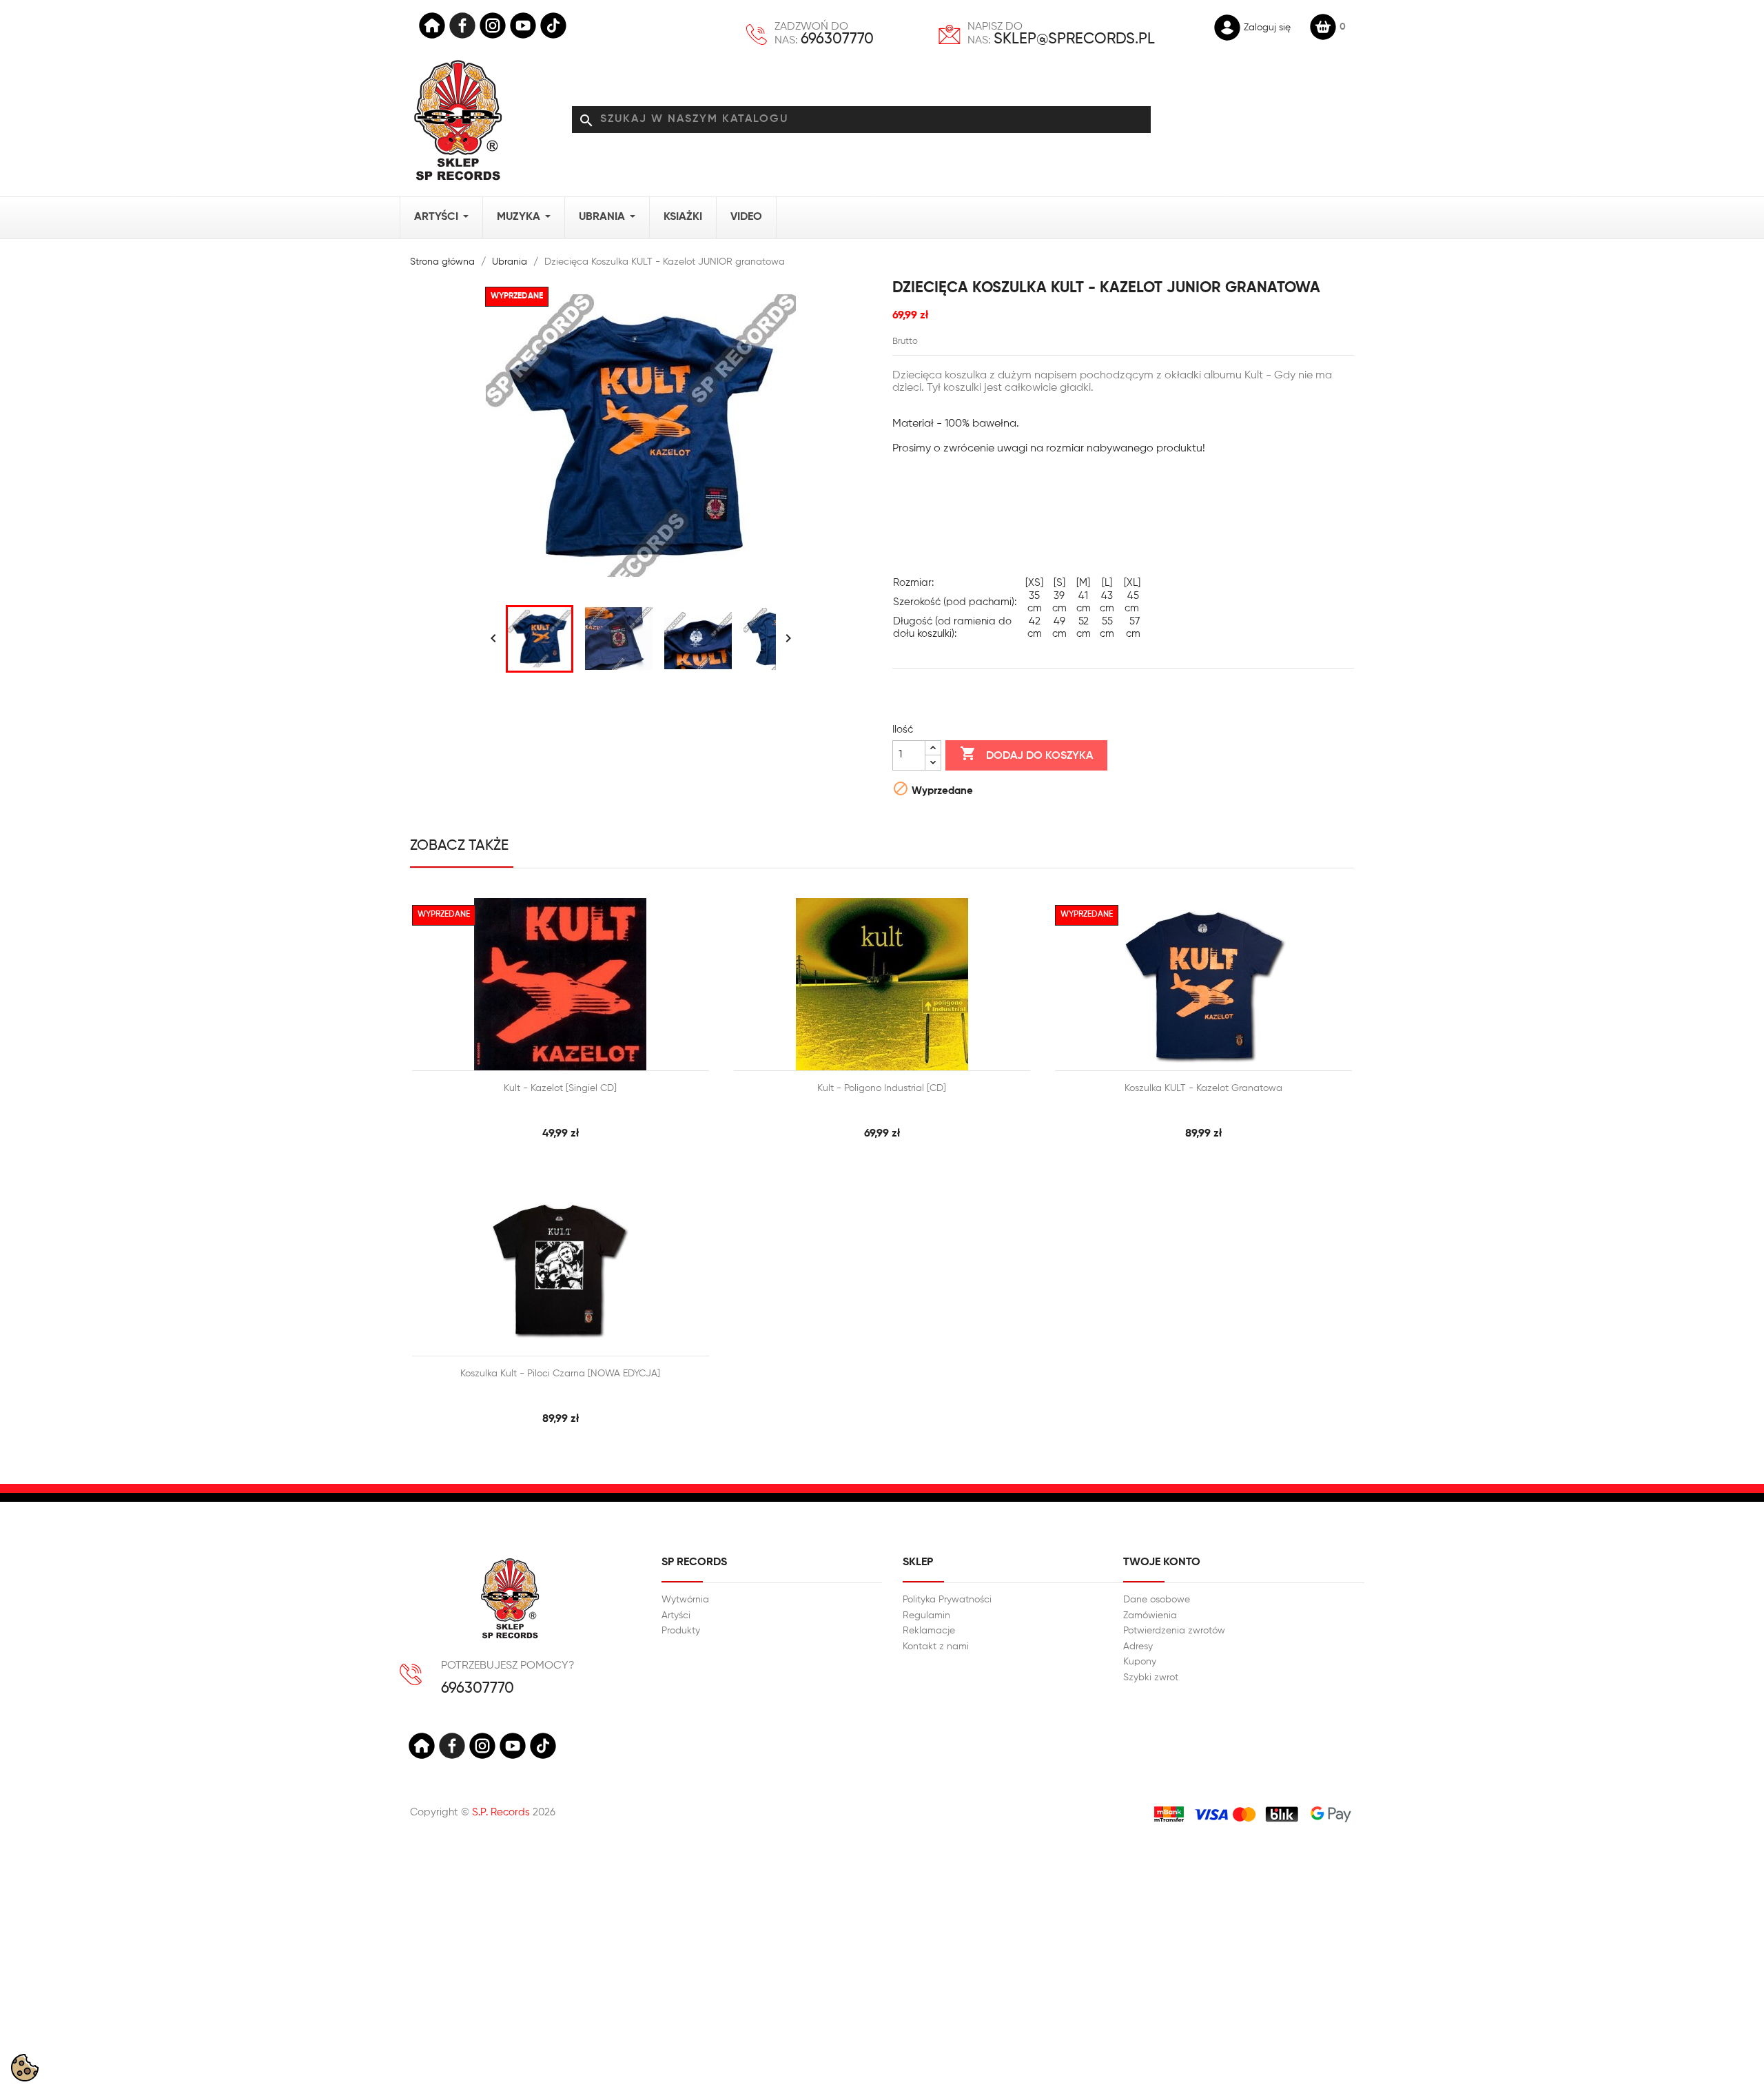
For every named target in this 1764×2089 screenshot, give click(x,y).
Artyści (676, 1616)
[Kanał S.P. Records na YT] (513, 1746)
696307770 (837, 39)
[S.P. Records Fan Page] (452, 1746)
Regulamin (926, 1616)
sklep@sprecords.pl (1074, 39)
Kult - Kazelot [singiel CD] (560, 1088)
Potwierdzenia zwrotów (1174, 1631)
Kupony (1140, 1662)
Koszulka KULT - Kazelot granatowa (1203, 1088)
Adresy (1138, 1647)
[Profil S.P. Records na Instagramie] (482, 1746)
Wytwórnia (685, 1600)
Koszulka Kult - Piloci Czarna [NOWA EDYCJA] (560, 1374)
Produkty (681, 1631)
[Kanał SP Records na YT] (523, 26)
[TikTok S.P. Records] (543, 1746)
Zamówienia (1150, 1616)
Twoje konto (1162, 1562)
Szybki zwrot (1151, 1678)
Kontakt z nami (936, 1647)
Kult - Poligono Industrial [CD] (882, 1088)
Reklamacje (929, 1631)
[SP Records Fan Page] (462, 26)
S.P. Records (501, 1812)
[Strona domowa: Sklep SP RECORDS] (458, 120)
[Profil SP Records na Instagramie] (493, 26)
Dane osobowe (1157, 1600)
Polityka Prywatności (947, 1600)
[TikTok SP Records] (553, 26)
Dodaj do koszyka (1026, 753)
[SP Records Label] (432, 26)
